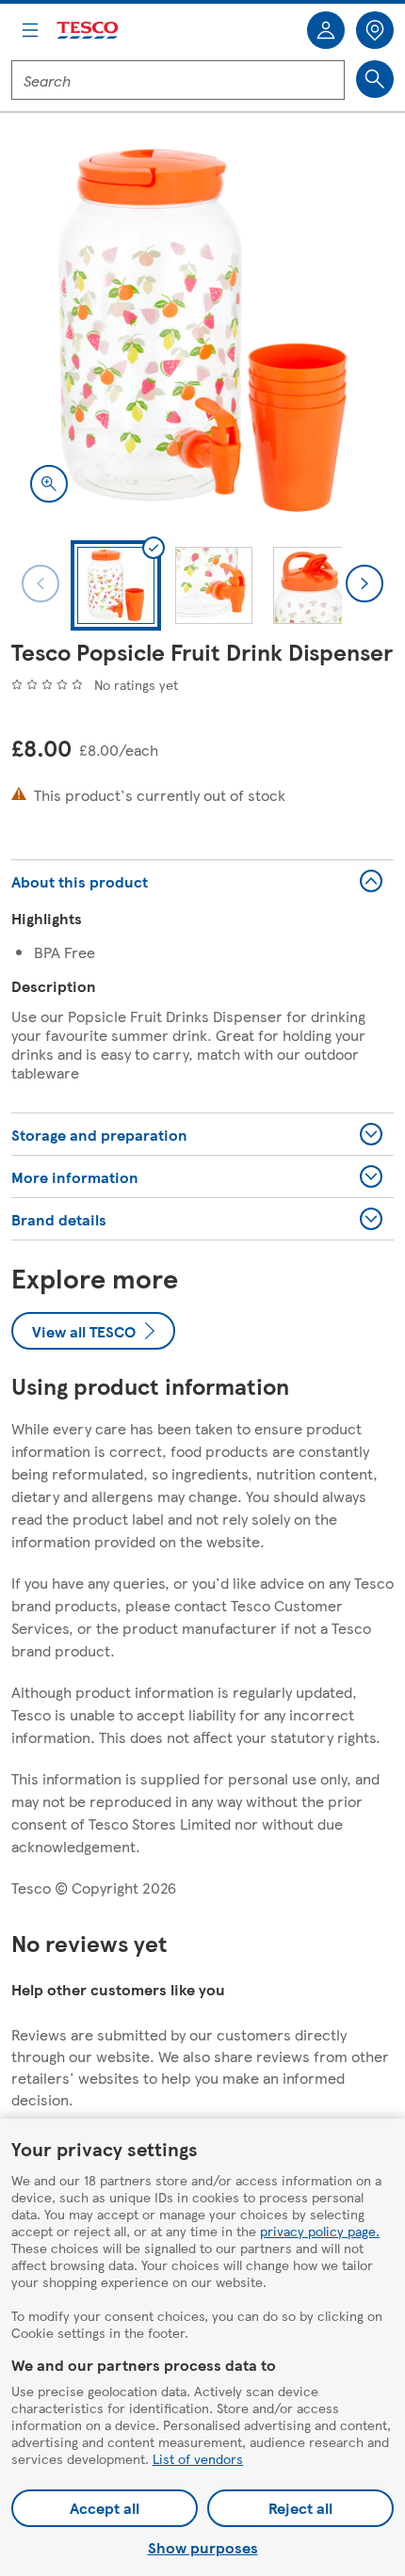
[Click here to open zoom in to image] (49, 484)
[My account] (326, 30)
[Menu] (30, 30)
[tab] (116, 585)
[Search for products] (375, 79)
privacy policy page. (320, 2231)
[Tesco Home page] (89, 31)
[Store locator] (375, 30)
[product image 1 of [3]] (202, 330)
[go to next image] (364, 584)
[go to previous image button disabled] (40, 584)
